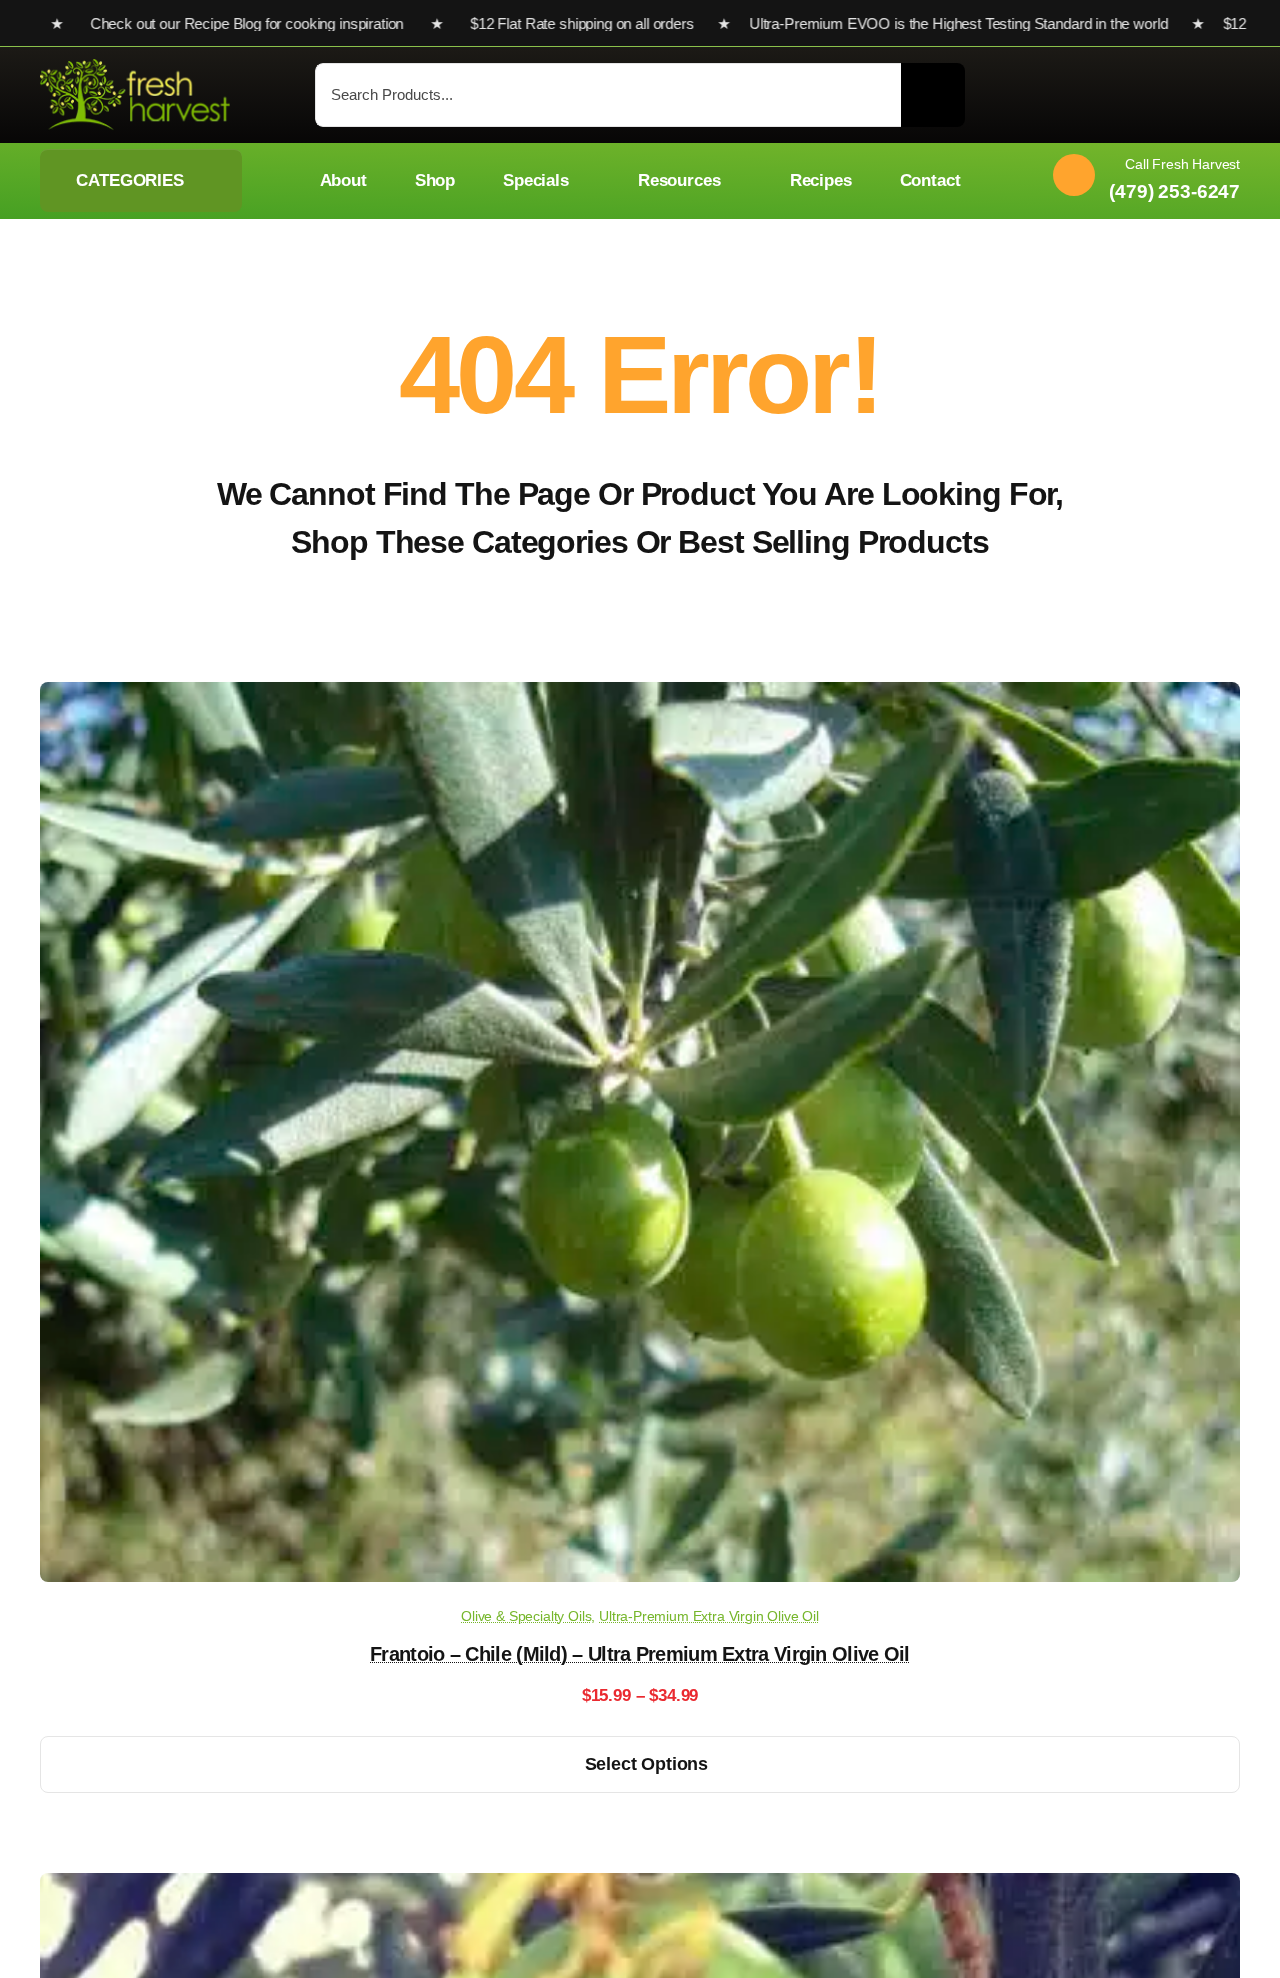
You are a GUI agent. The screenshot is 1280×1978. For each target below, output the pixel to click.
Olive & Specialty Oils (526, 1616)
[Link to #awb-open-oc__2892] (1230, 96)
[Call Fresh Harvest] (1139, 180)
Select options (646, 1764)
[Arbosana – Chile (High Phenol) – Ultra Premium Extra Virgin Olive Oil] (640, 1887)
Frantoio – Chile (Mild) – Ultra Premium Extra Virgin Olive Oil (640, 1654)
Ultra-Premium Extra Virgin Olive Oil (709, 1616)
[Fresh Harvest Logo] (135, 67)
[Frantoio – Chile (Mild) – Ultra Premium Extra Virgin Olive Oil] (640, 696)
